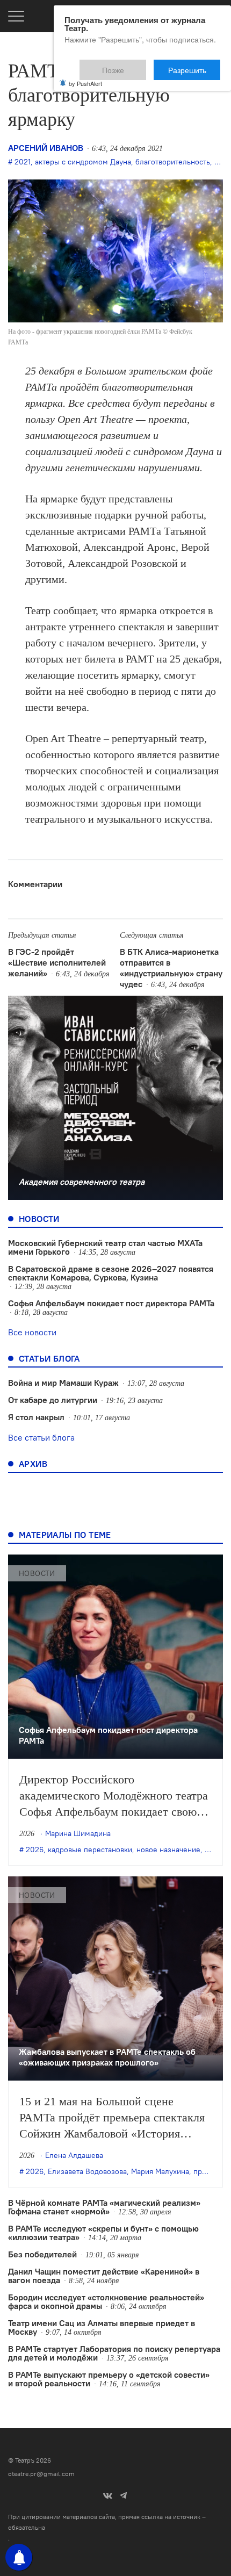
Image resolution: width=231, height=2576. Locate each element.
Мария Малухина (160, 2171)
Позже (139, 65)
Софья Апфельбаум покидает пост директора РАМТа (111, 1303)
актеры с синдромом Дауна (83, 162)
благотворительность (173, 162)
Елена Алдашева (74, 2155)
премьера (211, 2171)
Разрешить (195, 65)
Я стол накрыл (36, 1417)
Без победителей (42, 2254)
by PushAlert (85, 76)
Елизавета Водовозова (87, 2171)
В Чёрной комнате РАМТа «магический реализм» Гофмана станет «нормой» (104, 2207)
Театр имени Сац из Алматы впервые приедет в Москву (102, 2327)
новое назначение (168, 1850)
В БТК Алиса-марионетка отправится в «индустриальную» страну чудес (171, 968)
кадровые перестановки (90, 1850)
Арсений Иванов (46, 148)
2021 (23, 162)
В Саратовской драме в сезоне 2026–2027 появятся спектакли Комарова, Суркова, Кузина (111, 1273)
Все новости (32, 1332)
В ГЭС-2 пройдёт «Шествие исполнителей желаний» (57, 962)
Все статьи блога (41, 1437)
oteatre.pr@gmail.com (41, 2474)
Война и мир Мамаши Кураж (63, 1383)
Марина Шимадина (78, 1833)
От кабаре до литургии (53, 1400)
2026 (35, 1850)
